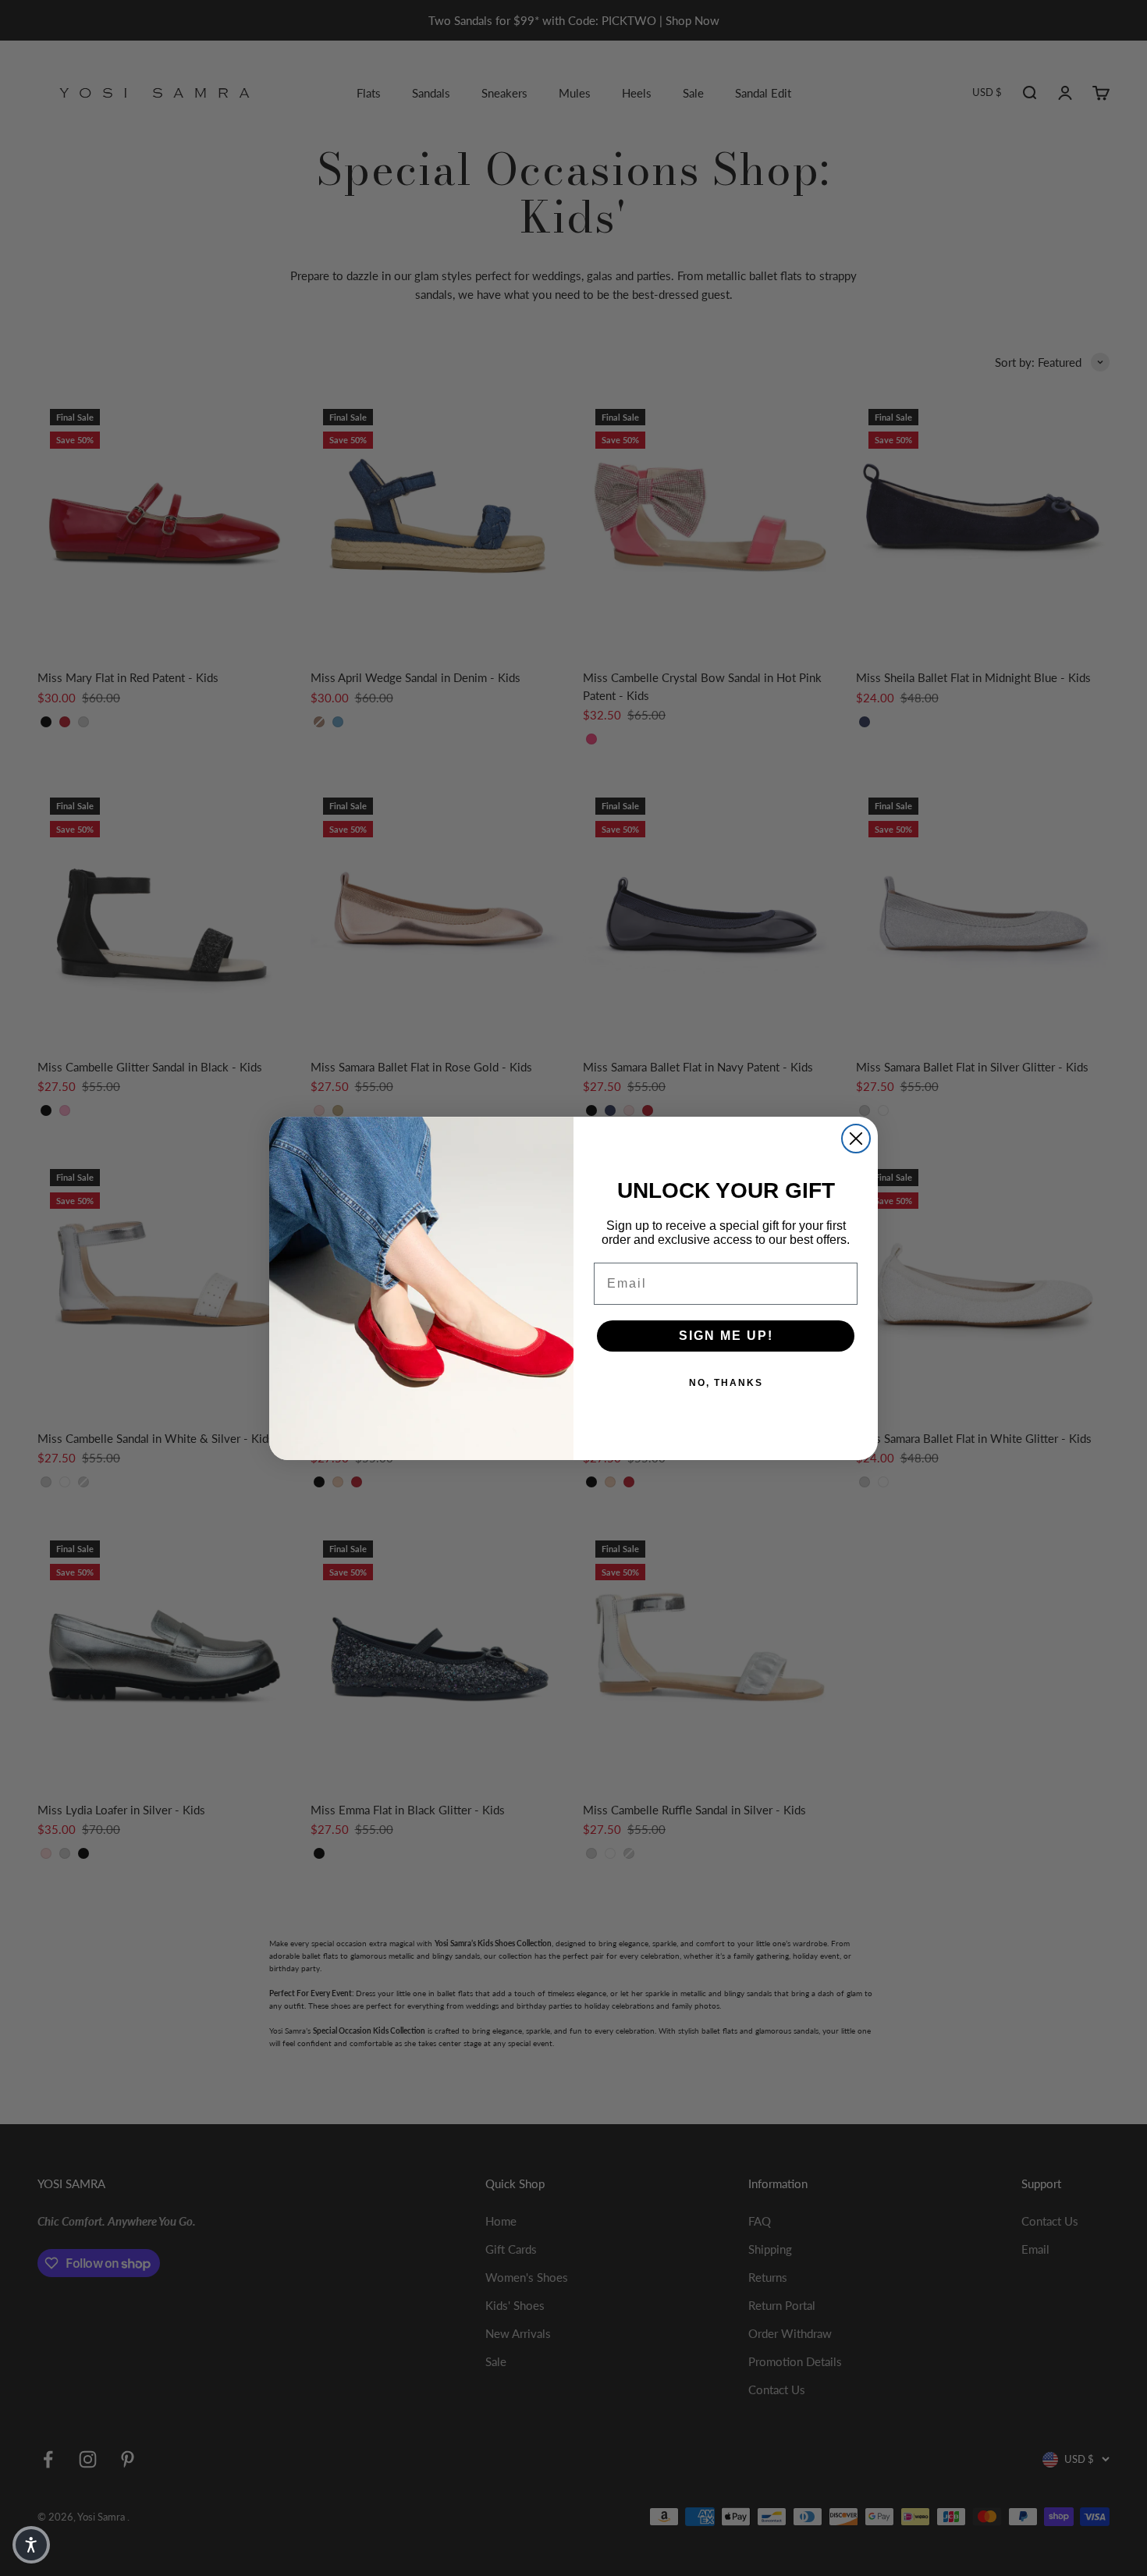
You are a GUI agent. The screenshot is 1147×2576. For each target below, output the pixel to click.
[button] (31, 2545)
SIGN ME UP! (726, 1336)
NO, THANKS (726, 1383)
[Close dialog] (856, 1139)
